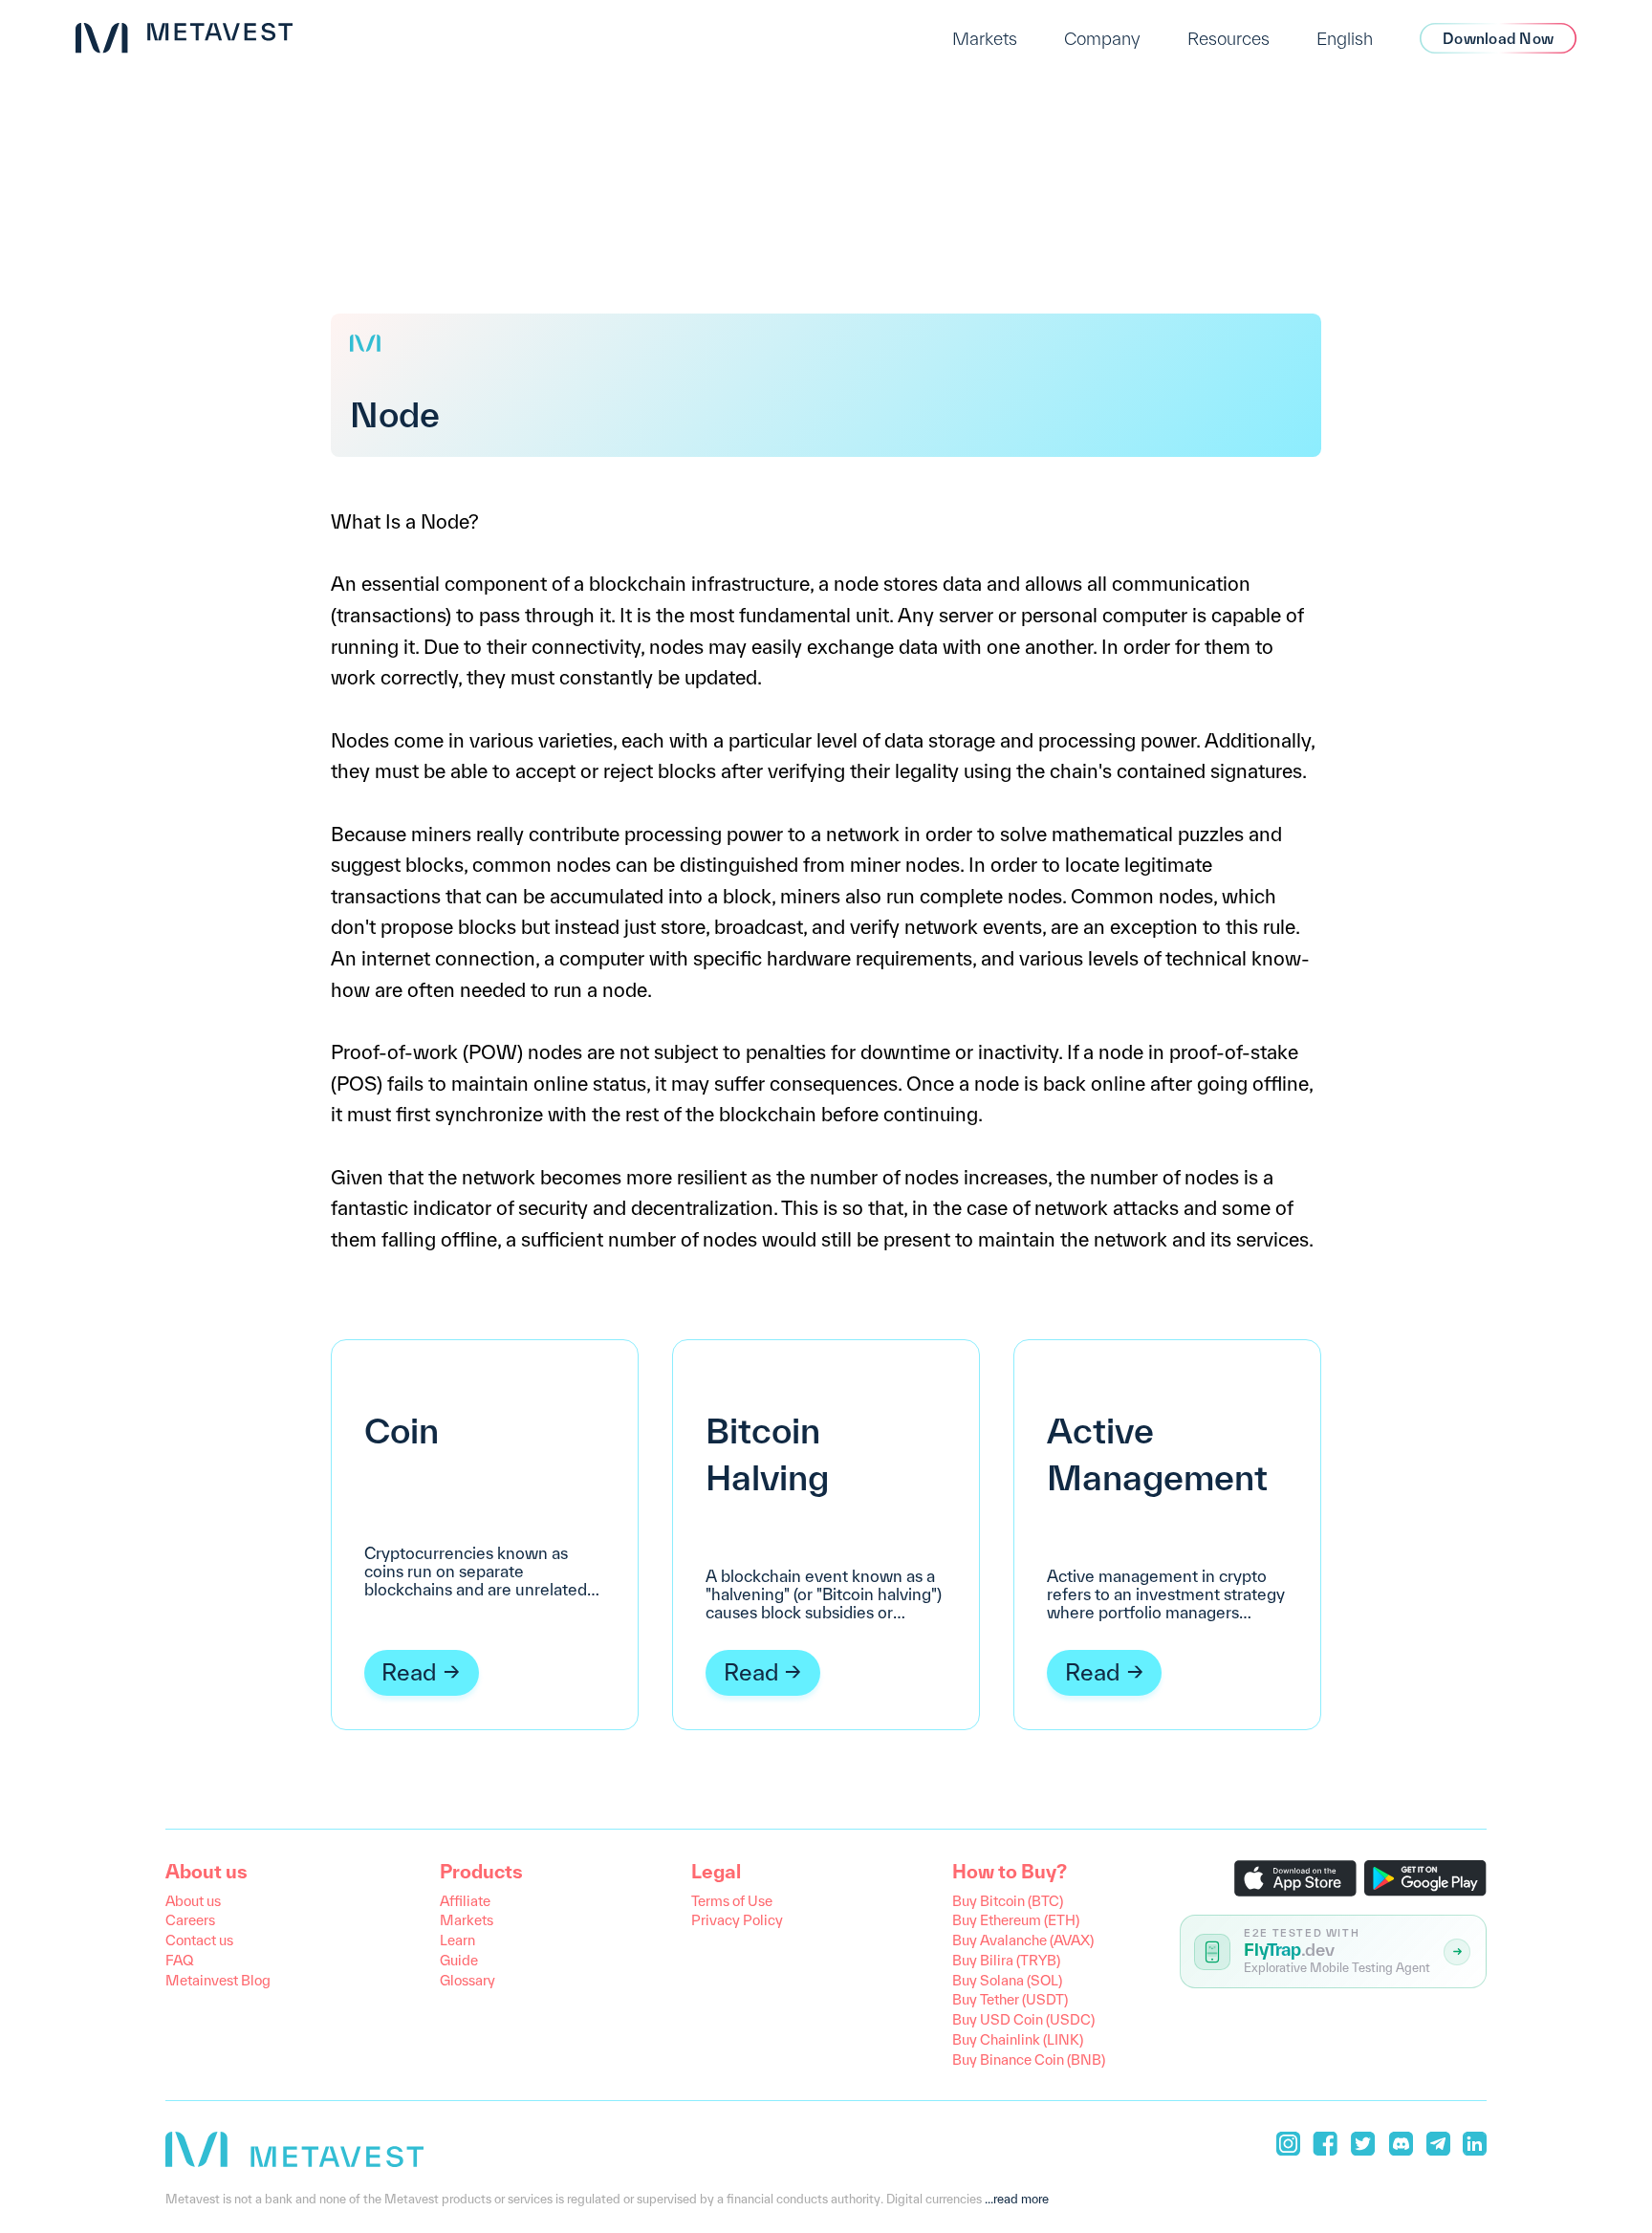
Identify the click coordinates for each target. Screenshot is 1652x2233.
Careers (190, 1920)
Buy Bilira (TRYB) (1006, 1960)
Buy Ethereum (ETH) (1016, 1920)
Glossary (467, 1980)
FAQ (179, 1960)
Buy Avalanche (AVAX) (1023, 1940)
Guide (459, 1960)
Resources (1228, 38)
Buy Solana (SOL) (1007, 1980)
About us (193, 1901)
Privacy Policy (737, 1920)
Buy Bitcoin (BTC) (1008, 1901)
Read (409, 1672)
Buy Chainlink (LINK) (1018, 2039)
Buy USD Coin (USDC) (1023, 2019)
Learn (457, 1940)
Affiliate (465, 1901)
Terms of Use (732, 1901)
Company (1102, 38)
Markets (985, 38)
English (1345, 38)
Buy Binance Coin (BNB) (1029, 2060)
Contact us (199, 1940)
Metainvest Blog (218, 1980)
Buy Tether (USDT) (1010, 1999)
